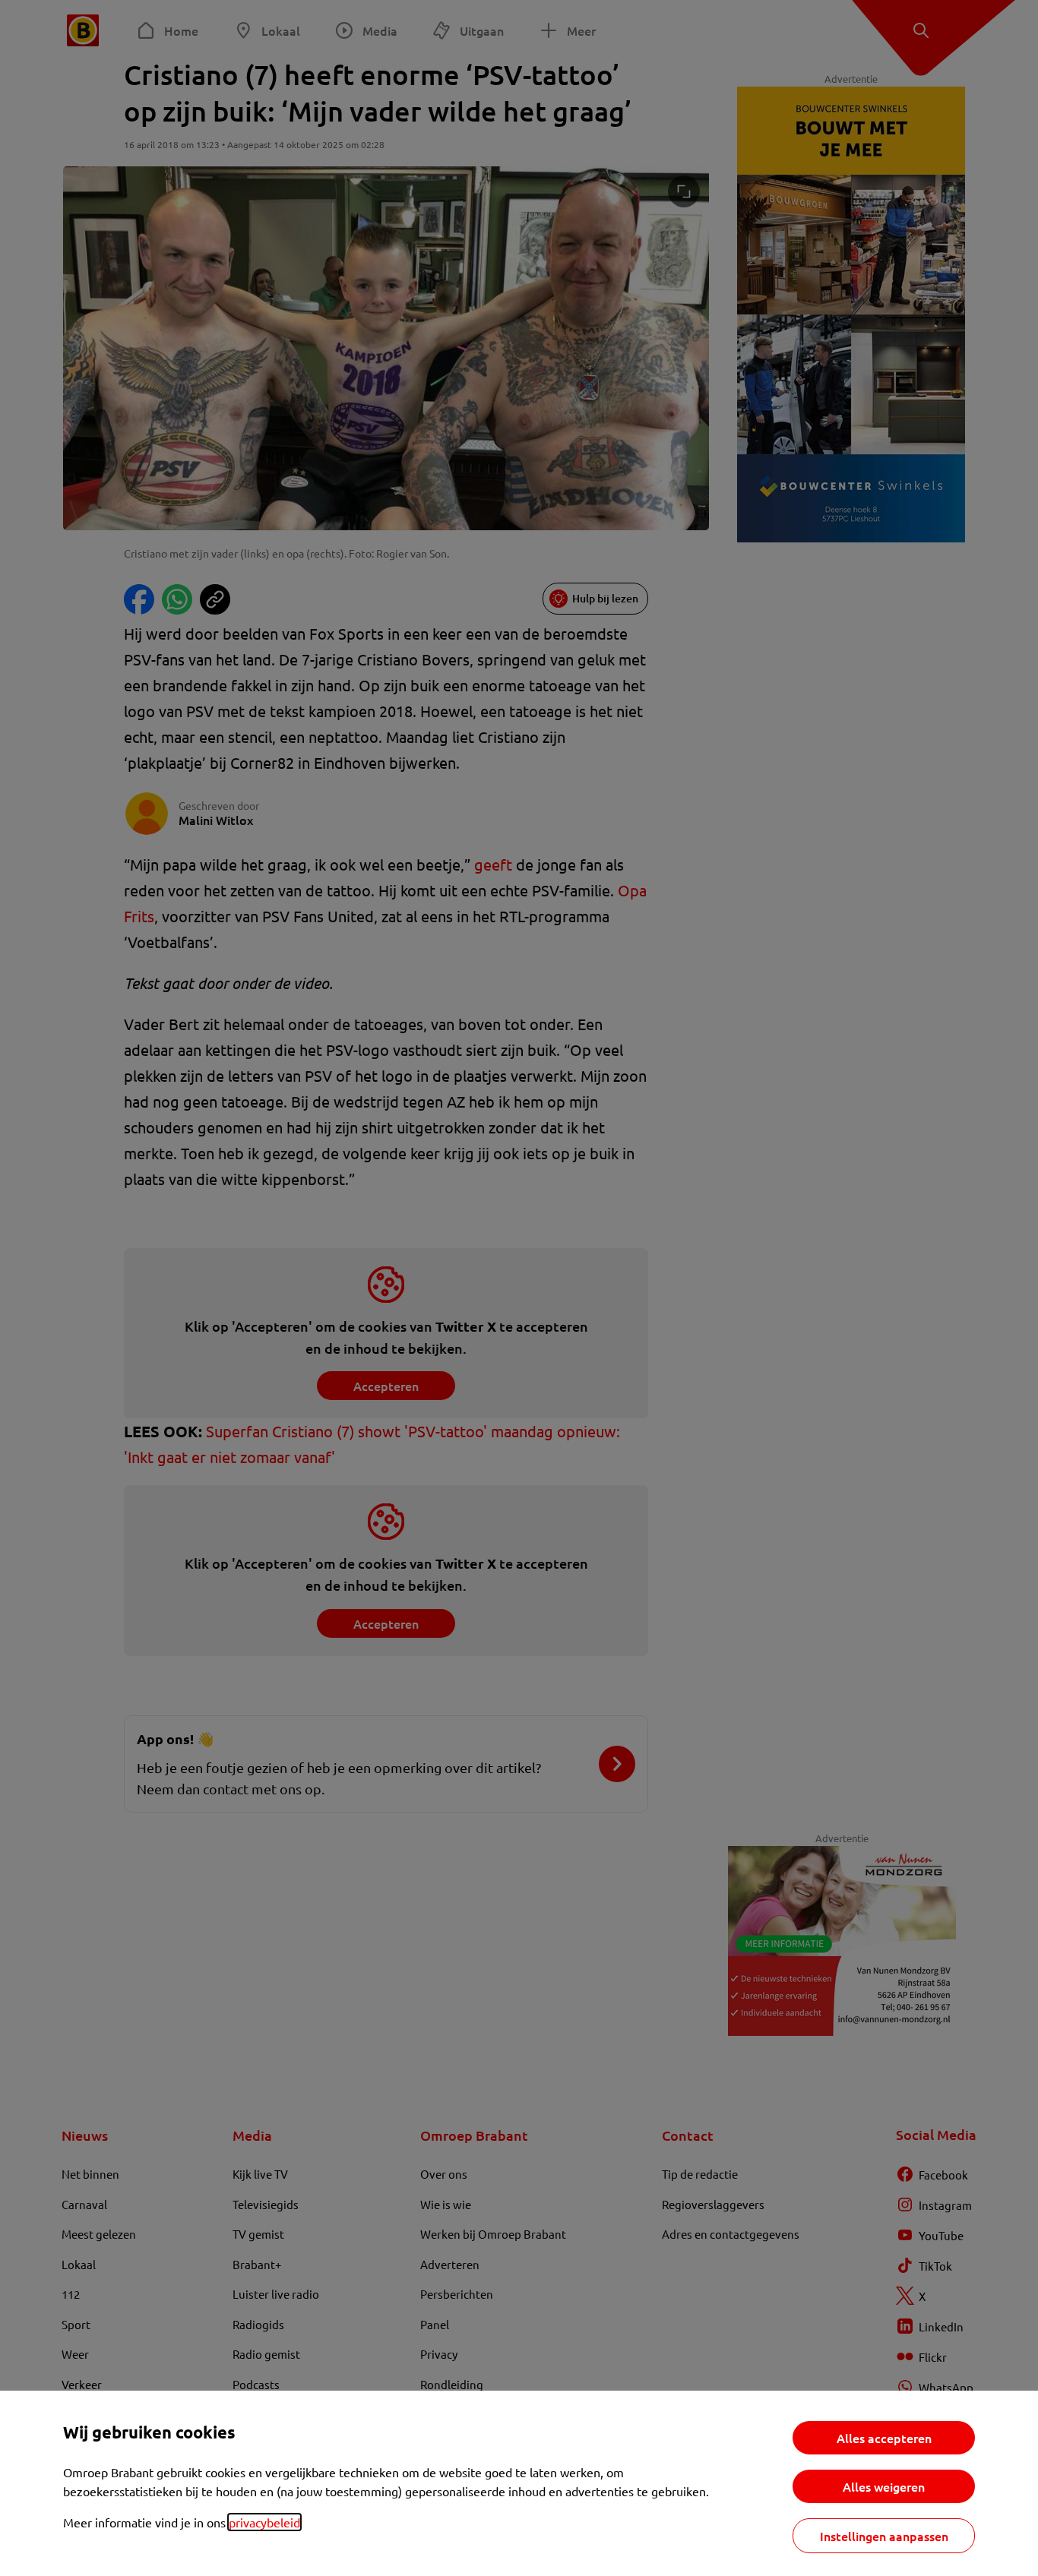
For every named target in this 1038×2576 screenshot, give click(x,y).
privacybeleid (264, 2522)
